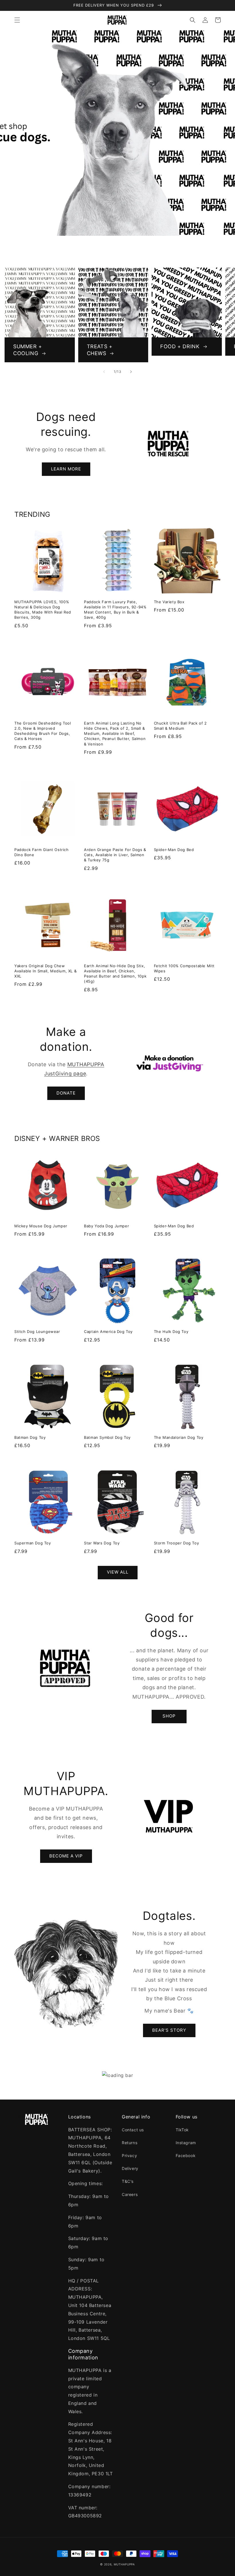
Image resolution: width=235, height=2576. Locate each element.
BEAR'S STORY (169, 2030)
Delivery (130, 2168)
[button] (17, 20)
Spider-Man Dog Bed (174, 850)
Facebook (186, 2155)
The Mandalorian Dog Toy (179, 1437)
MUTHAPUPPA (124, 2564)
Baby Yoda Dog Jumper (106, 1226)
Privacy (129, 2155)
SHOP (169, 1716)
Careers (130, 2194)
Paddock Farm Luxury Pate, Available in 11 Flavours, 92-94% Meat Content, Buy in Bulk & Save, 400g (115, 610)
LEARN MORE (66, 469)
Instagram (186, 2143)
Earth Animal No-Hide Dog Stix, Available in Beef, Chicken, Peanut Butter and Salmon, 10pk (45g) (115, 974)
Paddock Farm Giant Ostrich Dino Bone (42, 852)
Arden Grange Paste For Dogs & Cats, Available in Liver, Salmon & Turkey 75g (115, 855)
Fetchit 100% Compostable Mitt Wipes (184, 968)
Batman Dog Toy (30, 1437)
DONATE (66, 1093)
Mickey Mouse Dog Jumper (41, 1226)
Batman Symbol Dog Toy (107, 1437)
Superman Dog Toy (33, 1543)
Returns (130, 2143)
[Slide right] (131, 372)
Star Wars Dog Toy (102, 1543)
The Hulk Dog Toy (171, 1331)
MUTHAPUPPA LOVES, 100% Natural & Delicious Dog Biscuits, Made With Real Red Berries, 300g (43, 610)
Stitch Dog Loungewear (37, 1331)
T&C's (128, 2181)
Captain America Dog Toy (108, 1331)
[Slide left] (104, 372)
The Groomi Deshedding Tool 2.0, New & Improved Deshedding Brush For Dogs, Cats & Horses (43, 731)
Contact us (133, 2130)
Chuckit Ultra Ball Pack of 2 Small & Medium (180, 726)
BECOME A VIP (66, 1856)
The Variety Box (169, 602)
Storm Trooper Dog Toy (177, 1543)
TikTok (182, 2130)
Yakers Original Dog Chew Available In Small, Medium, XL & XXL (45, 971)
